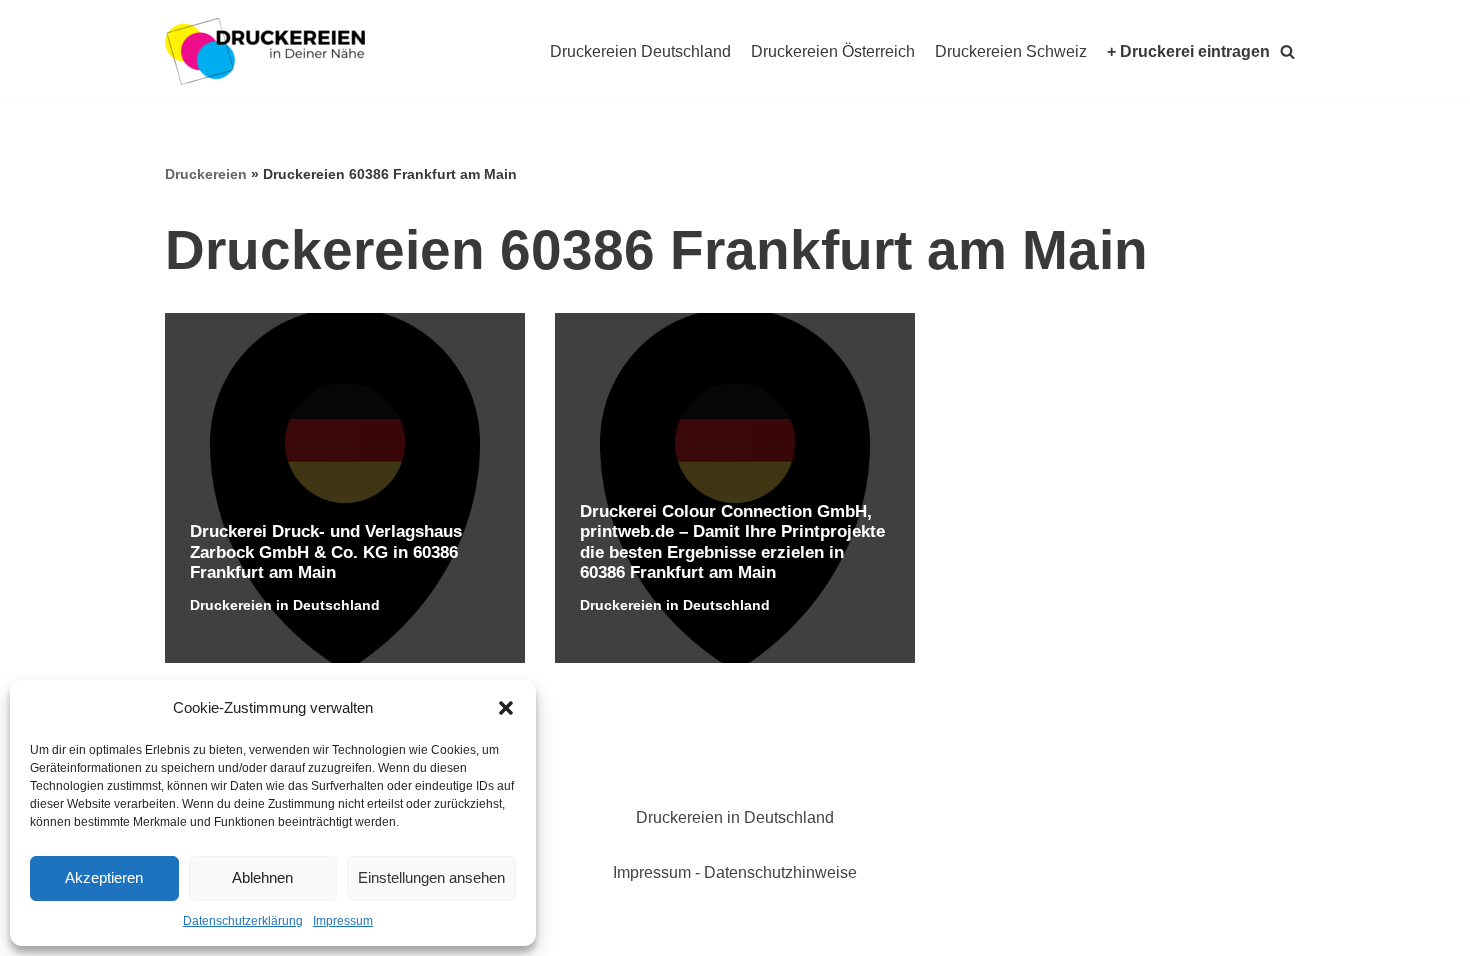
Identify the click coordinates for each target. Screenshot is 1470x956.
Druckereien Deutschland (640, 51)
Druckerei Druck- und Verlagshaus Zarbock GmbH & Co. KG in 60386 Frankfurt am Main (326, 552)
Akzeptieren (104, 877)
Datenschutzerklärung (243, 921)
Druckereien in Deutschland (285, 605)
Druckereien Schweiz (1011, 51)
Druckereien (206, 174)
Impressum (343, 921)
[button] (506, 708)
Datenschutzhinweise (780, 872)
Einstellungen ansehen (431, 877)
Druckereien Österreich (833, 51)
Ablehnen (262, 877)
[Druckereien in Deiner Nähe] (265, 51)
